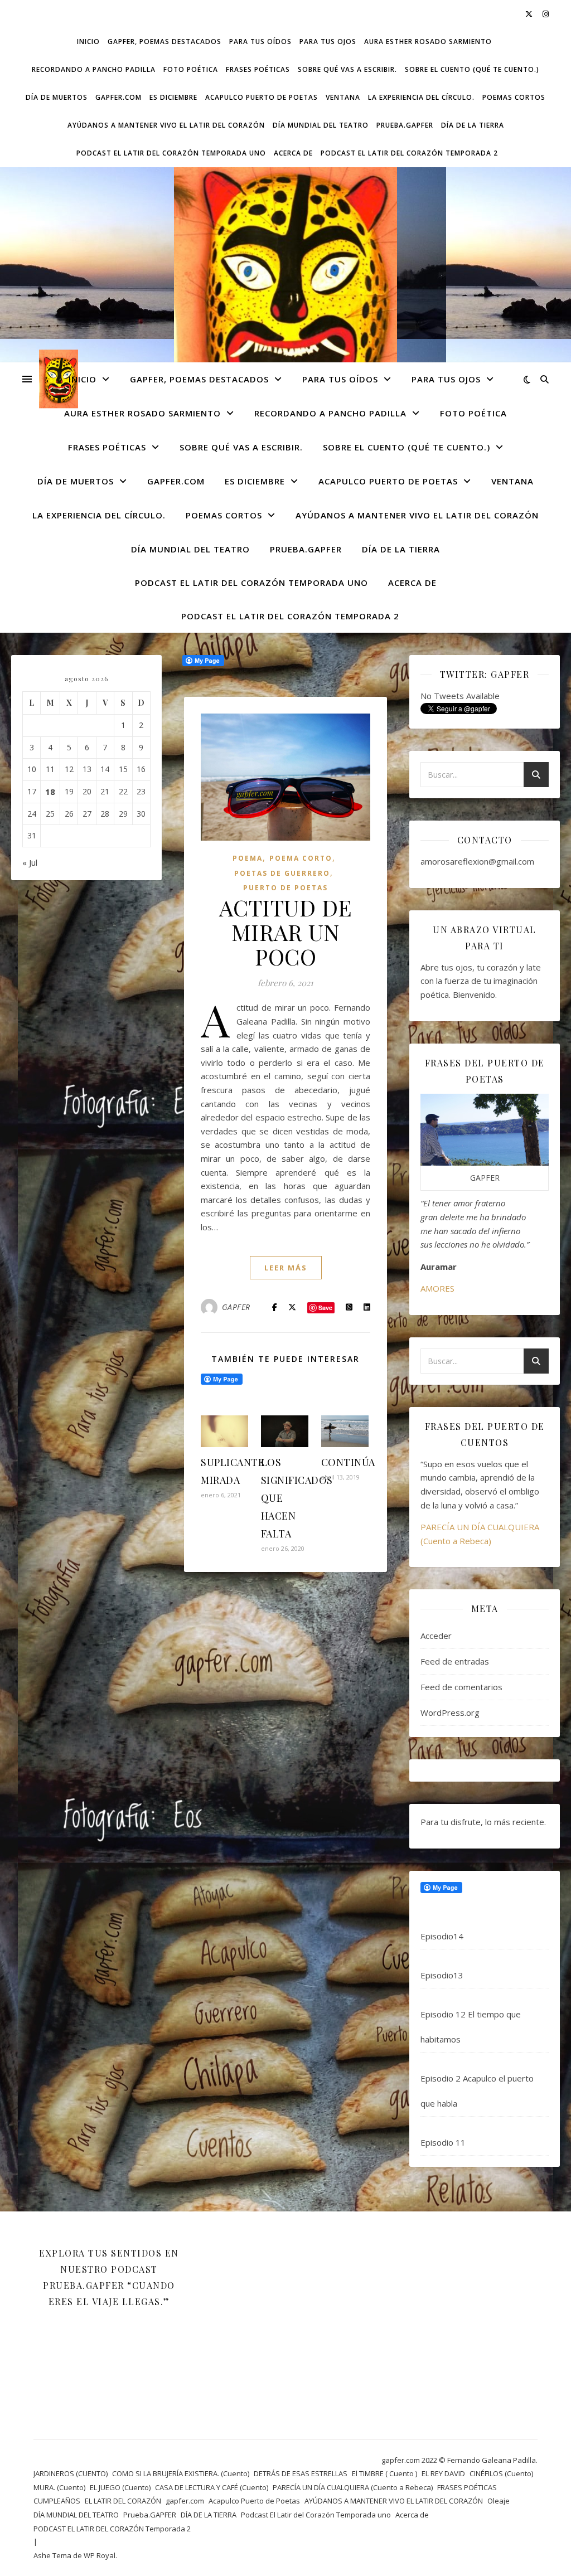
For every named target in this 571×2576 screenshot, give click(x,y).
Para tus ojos (328, 42)
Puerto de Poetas (285, 888)
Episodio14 (442, 1936)
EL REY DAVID (443, 2473)
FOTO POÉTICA (191, 69)
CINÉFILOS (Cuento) (501, 2473)
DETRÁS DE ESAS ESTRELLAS (301, 2473)
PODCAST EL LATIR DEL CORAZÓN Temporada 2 (409, 153)
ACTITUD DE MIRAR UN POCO (286, 932)
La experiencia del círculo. (421, 97)
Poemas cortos (514, 97)
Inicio (88, 42)
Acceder (436, 1636)
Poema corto (301, 858)
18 (50, 792)
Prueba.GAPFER (405, 125)
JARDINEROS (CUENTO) (71, 2473)
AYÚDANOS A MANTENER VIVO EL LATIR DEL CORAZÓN (166, 125)
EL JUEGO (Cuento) (120, 2487)
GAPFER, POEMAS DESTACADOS (164, 42)
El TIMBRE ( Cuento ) (384, 2473)
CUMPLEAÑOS (57, 2501)
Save (325, 1308)
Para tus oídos (260, 42)
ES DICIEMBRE (173, 97)
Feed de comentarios (461, 1687)
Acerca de (293, 153)
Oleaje (499, 2501)
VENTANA (343, 97)
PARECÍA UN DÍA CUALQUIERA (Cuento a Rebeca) (353, 2487)
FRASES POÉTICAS (258, 69)
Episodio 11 (443, 2142)
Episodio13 (442, 1975)
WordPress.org (450, 1713)
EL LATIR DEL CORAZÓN (123, 2501)
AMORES (437, 1288)
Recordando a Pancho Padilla (94, 69)
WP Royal (100, 2555)
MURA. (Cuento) (59, 2487)
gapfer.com (118, 97)
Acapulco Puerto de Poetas (262, 97)
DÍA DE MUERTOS (57, 97)
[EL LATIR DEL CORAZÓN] (285, 305)
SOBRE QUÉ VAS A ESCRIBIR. (347, 69)
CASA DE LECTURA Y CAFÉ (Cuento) (212, 2487)
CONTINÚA (348, 1462)
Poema (248, 858)
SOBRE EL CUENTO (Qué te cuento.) (472, 69)
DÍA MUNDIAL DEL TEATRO (321, 125)
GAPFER (236, 1307)
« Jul (30, 862)
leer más (286, 1268)
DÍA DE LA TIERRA (473, 125)
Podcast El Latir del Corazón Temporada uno (171, 153)
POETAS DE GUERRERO (282, 873)
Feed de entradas (455, 1661)
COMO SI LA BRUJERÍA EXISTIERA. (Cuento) (181, 2473)
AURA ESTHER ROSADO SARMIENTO (428, 42)
